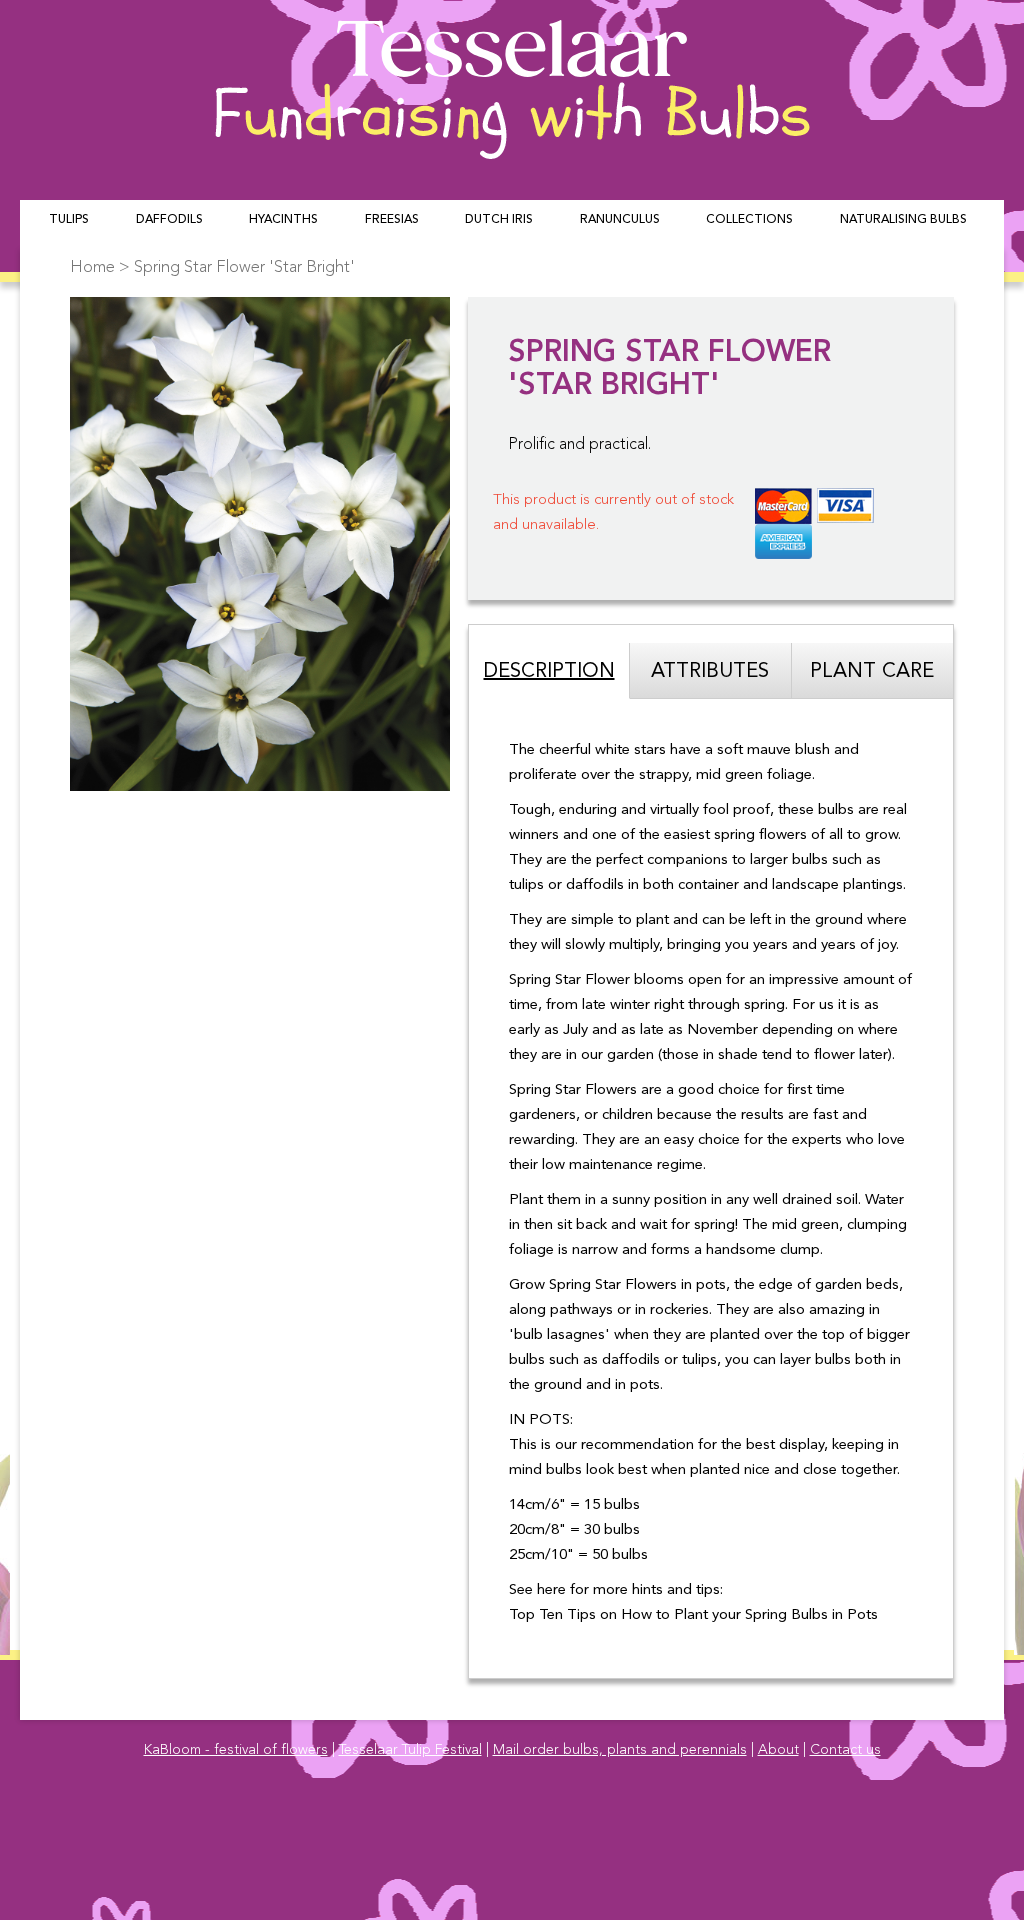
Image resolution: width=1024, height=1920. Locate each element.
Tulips (69, 220)
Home (92, 267)
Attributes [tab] (710, 672)
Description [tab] (549, 672)
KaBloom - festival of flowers (236, 1750)
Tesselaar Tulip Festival (410, 1750)
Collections (749, 220)
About (778, 1750)
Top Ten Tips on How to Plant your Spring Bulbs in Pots (693, 1615)
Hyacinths (283, 220)
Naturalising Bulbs (903, 220)
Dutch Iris (499, 220)
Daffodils (169, 220)
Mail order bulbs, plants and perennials (620, 1750)
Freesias (392, 220)
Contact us (845, 1750)
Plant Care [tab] (872, 672)
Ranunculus (620, 220)
